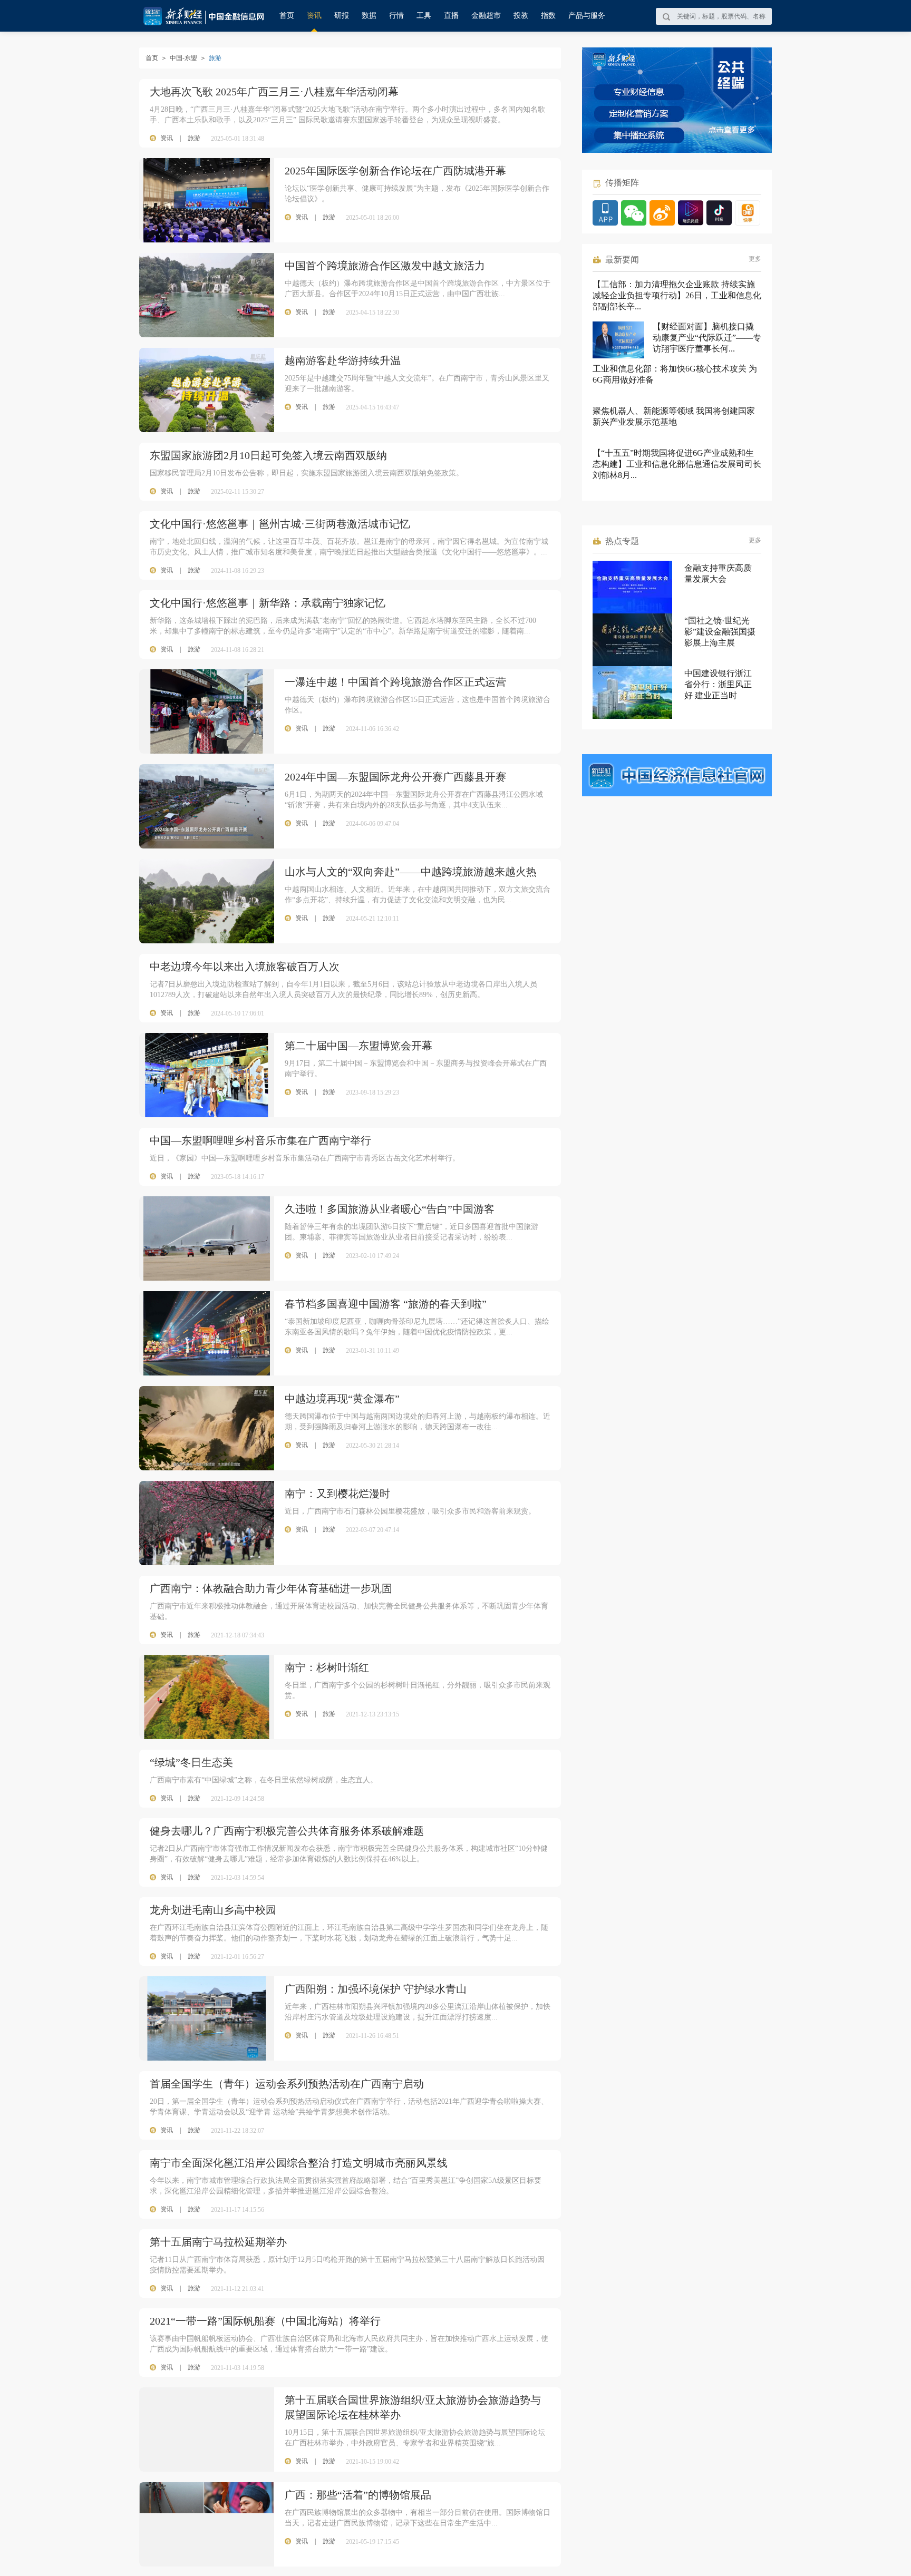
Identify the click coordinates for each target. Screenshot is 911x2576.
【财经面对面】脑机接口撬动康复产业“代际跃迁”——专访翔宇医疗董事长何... (707, 338)
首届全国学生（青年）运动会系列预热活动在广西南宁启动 (287, 2084)
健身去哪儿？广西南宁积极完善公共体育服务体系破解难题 (287, 1831)
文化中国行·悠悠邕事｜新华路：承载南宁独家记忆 (268, 603)
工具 (424, 16)
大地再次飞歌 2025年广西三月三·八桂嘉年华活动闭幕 (274, 92)
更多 (755, 259)
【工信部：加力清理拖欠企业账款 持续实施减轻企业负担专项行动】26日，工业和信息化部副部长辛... (677, 295)
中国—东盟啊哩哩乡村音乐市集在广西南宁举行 (260, 1140)
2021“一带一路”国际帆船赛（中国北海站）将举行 (265, 2321)
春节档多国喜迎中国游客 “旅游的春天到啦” (386, 1304)
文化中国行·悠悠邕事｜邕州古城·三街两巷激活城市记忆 (280, 524)
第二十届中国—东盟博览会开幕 (358, 1046)
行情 (396, 16)
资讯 (314, 16)
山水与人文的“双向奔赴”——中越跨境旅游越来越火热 (411, 872)
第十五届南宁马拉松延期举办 (218, 2242)
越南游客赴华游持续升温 (343, 360)
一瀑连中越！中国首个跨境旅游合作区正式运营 (395, 682)
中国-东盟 (183, 58)
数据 (369, 16)
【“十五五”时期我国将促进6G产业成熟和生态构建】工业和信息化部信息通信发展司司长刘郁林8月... (677, 464)
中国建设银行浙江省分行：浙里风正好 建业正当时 (718, 684)
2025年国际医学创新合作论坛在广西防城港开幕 (395, 171)
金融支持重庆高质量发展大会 (718, 573)
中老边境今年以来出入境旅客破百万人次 (245, 967)
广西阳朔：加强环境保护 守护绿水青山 (376, 1989)
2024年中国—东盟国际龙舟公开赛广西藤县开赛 (395, 777)
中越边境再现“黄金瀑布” (342, 1399)
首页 (287, 16)
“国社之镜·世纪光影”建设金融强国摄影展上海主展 (720, 632)
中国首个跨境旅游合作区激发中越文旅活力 (385, 266)
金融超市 (486, 16)
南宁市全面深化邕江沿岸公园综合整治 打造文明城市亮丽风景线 (299, 2163)
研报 (342, 16)
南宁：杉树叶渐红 (327, 1667)
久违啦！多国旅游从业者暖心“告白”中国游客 (390, 1209)
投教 (521, 16)
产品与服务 (587, 16)
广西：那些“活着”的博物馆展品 (358, 2495)
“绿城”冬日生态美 (191, 1762)
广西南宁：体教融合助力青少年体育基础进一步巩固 (271, 1588)
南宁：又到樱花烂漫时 (337, 1494)
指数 (548, 16)
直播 (451, 16)
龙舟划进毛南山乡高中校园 (213, 1910)
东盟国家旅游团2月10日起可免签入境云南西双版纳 (268, 455)
